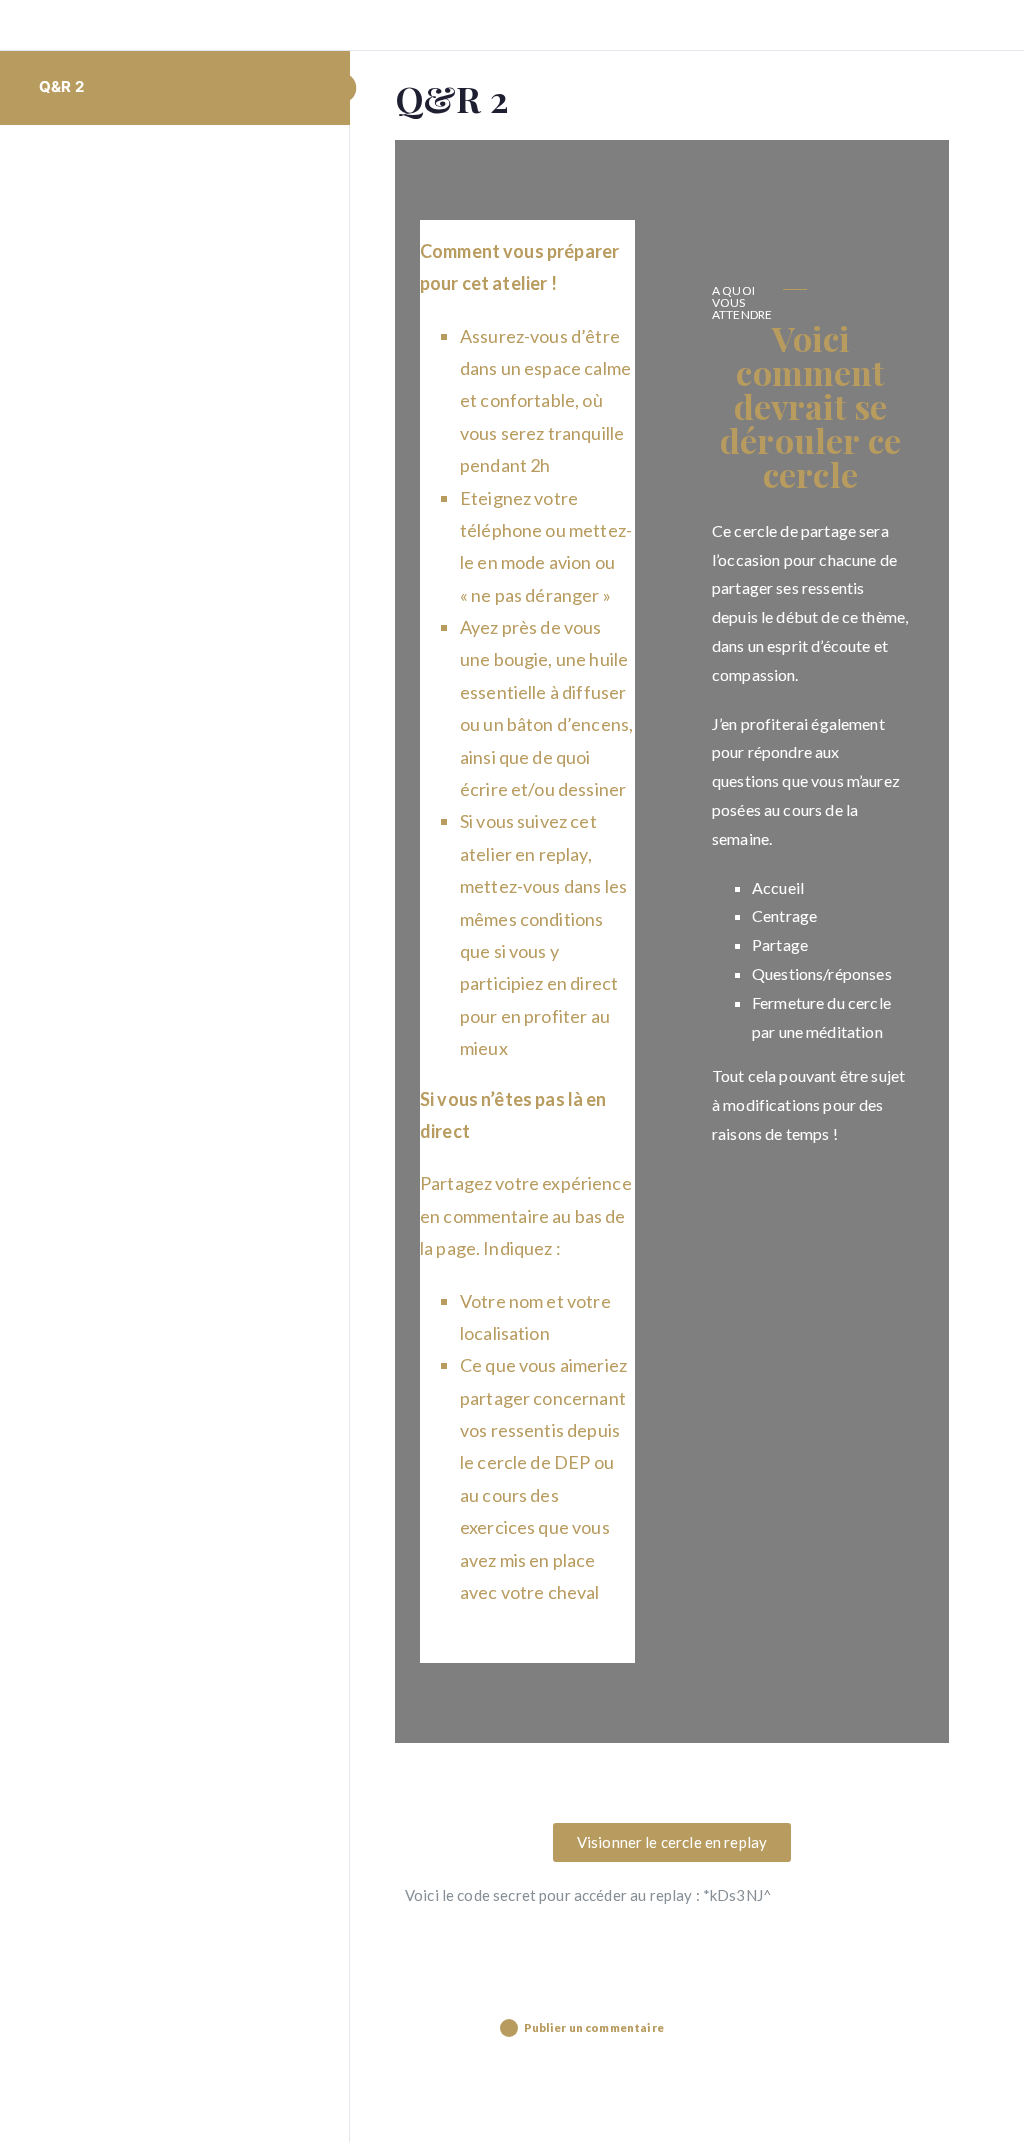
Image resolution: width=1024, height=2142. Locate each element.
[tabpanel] (672, 1040)
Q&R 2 (61, 86)
